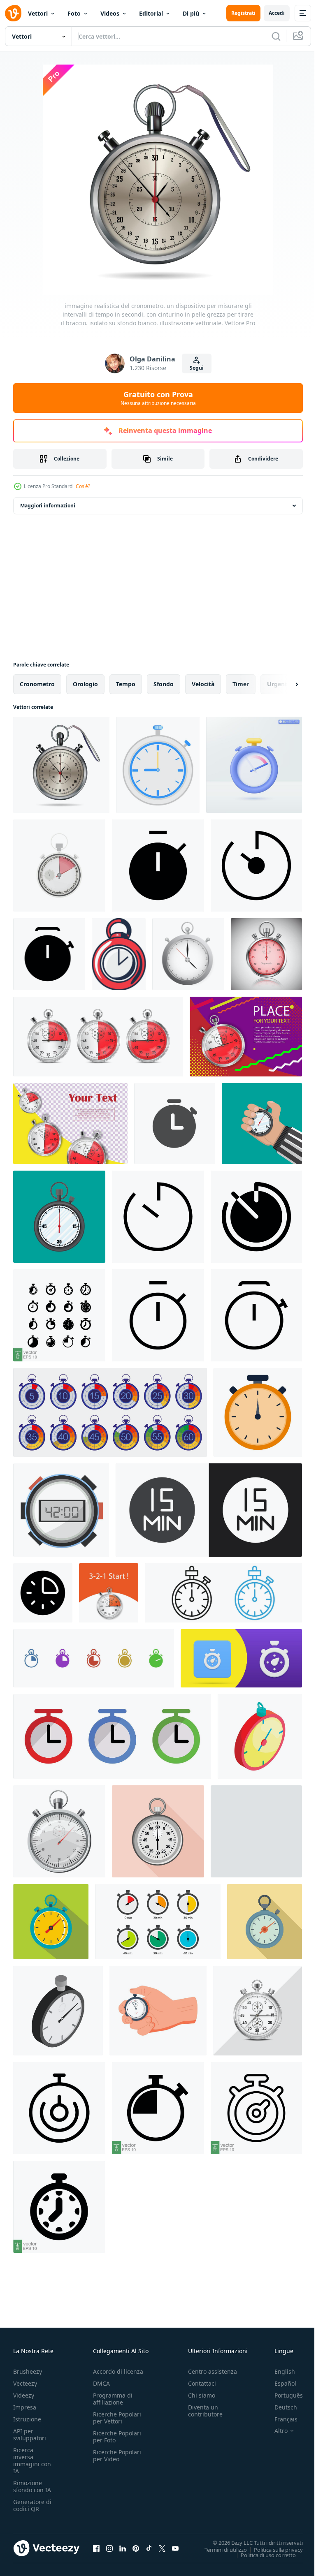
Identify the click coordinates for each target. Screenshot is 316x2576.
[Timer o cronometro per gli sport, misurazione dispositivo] (61, 1510)
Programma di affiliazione (113, 2399)
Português (282, 2395)
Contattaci (202, 2383)
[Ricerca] (276, 36)
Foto (74, 13)
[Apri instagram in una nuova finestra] (109, 2548)
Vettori (38, 13)
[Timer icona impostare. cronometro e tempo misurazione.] (112, 1736)
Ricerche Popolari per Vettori (117, 2418)
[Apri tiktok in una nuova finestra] (149, 2548)
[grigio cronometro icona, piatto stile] (256, 1831)
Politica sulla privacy (272, 2549)
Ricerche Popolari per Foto (117, 2437)
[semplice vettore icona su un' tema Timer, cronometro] (94, 1658)
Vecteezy (25, 2383)
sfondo (164, 684)
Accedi (277, 13)
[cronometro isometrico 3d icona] (58, 2011)
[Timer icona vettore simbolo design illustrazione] (158, 1217)
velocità (203, 684)
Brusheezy (28, 2371)
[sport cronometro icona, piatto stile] (265, 1922)
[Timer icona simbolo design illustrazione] (158, 866)
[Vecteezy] (13, 13)
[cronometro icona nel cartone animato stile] (260, 1736)
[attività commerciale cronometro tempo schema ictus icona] (119, 954)
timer (241, 684)
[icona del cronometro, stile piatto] (51, 1922)
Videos (110, 13)
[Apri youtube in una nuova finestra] (175, 2548)
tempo (126, 684)
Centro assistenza (213, 2371)
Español (279, 2383)
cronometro (37, 684)
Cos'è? (83, 486)
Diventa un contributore (205, 2411)
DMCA (101, 2383)
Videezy (24, 2395)
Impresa (25, 2407)
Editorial (151, 13)
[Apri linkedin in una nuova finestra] (123, 2548)
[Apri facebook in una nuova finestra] (96, 2548)
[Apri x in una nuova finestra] (162, 2548)
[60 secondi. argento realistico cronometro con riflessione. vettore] (266, 954)
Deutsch (280, 2407)
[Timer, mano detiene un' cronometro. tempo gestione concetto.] (158, 2011)
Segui (197, 368)
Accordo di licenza (118, 2371)
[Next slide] (283, 684)
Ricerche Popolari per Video (117, 2456)
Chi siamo (202, 2395)
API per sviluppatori (30, 2435)
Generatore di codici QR (32, 2505)
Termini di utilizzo (220, 2549)
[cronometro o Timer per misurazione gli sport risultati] (158, 765)
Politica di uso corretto (262, 2555)
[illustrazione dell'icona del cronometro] (175, 1124)
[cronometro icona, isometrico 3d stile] (59, 1831)
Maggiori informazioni (48, 506)
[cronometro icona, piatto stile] (158, 1831)
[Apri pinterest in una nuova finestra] (136, 2548)
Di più (191, 13)
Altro (275, 2431)
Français (280, 2419)
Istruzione (27, 2419)
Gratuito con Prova (158, 398)
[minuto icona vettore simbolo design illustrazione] (43, 1593)
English (279, 2371)
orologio (85, 684)
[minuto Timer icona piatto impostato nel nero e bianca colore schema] (209, 1510)
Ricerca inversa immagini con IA (32, 2460)
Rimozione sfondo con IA (32, 2486)
